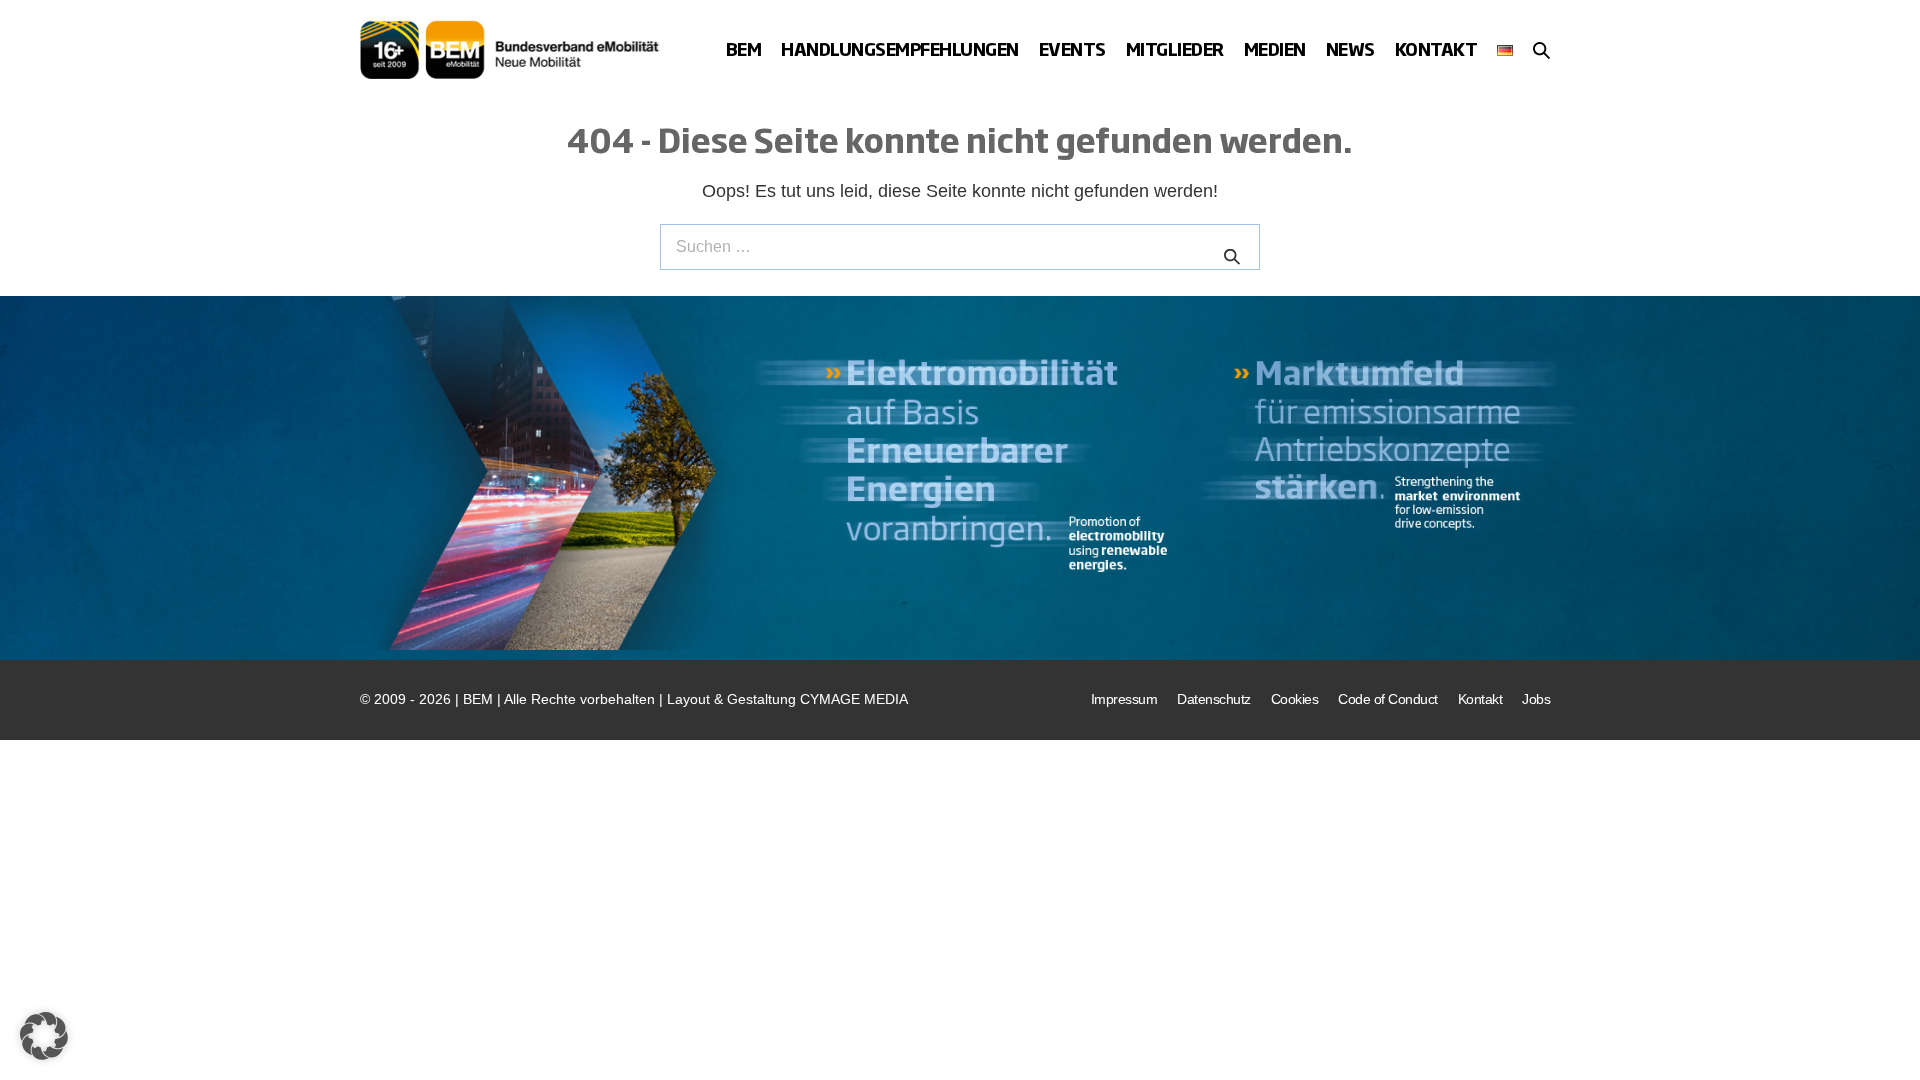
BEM (744, 48)
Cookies (1295, 699)
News (1350, 48)
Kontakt (1436, 48)
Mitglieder (1175, 48)
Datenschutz (1214, 699)
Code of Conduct (1388, 699)
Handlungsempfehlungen (900, 48)
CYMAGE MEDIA (854, 699)
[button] (1541, 50)
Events (1072, 48)
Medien (1275, 48)
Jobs (1536, 699)
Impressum (1124, 699)
